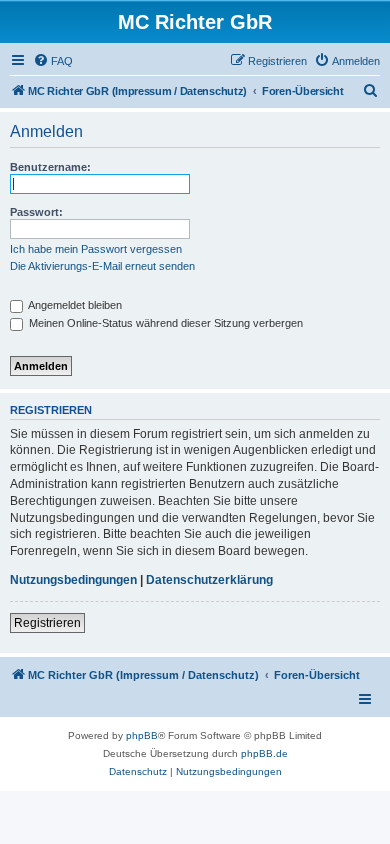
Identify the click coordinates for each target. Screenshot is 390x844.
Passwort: (36, 212)
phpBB (142, 735)
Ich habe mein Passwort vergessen (96, 249)
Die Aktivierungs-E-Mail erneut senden (102, 266)
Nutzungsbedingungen (73, 580)
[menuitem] (53, 61)
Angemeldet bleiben (74, 305)
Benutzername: (50, 167)
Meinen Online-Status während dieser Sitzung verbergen (164, 323)
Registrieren (47, 623)
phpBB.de (264, 753)
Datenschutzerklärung (209, 580)
